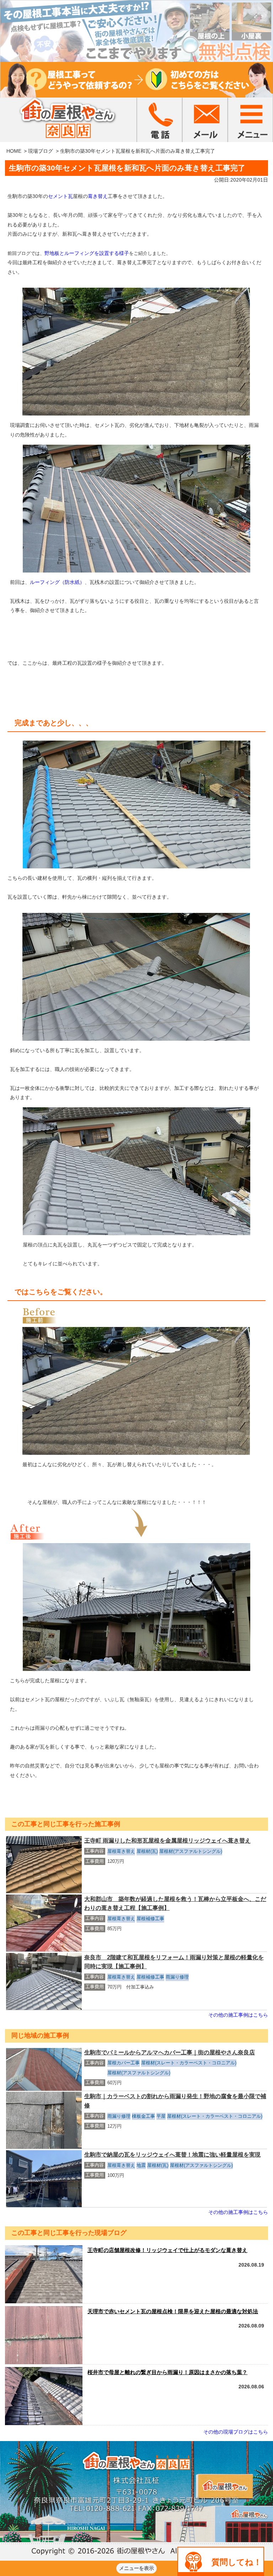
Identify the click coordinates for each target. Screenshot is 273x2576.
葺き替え (98, 196)
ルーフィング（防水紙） (57, 582)
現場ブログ (41, 151)
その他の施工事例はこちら (238, 2015)
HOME (14, 151)
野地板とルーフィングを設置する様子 (87, 253)
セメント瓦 (60, 196)
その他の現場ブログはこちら (236, 2432)
